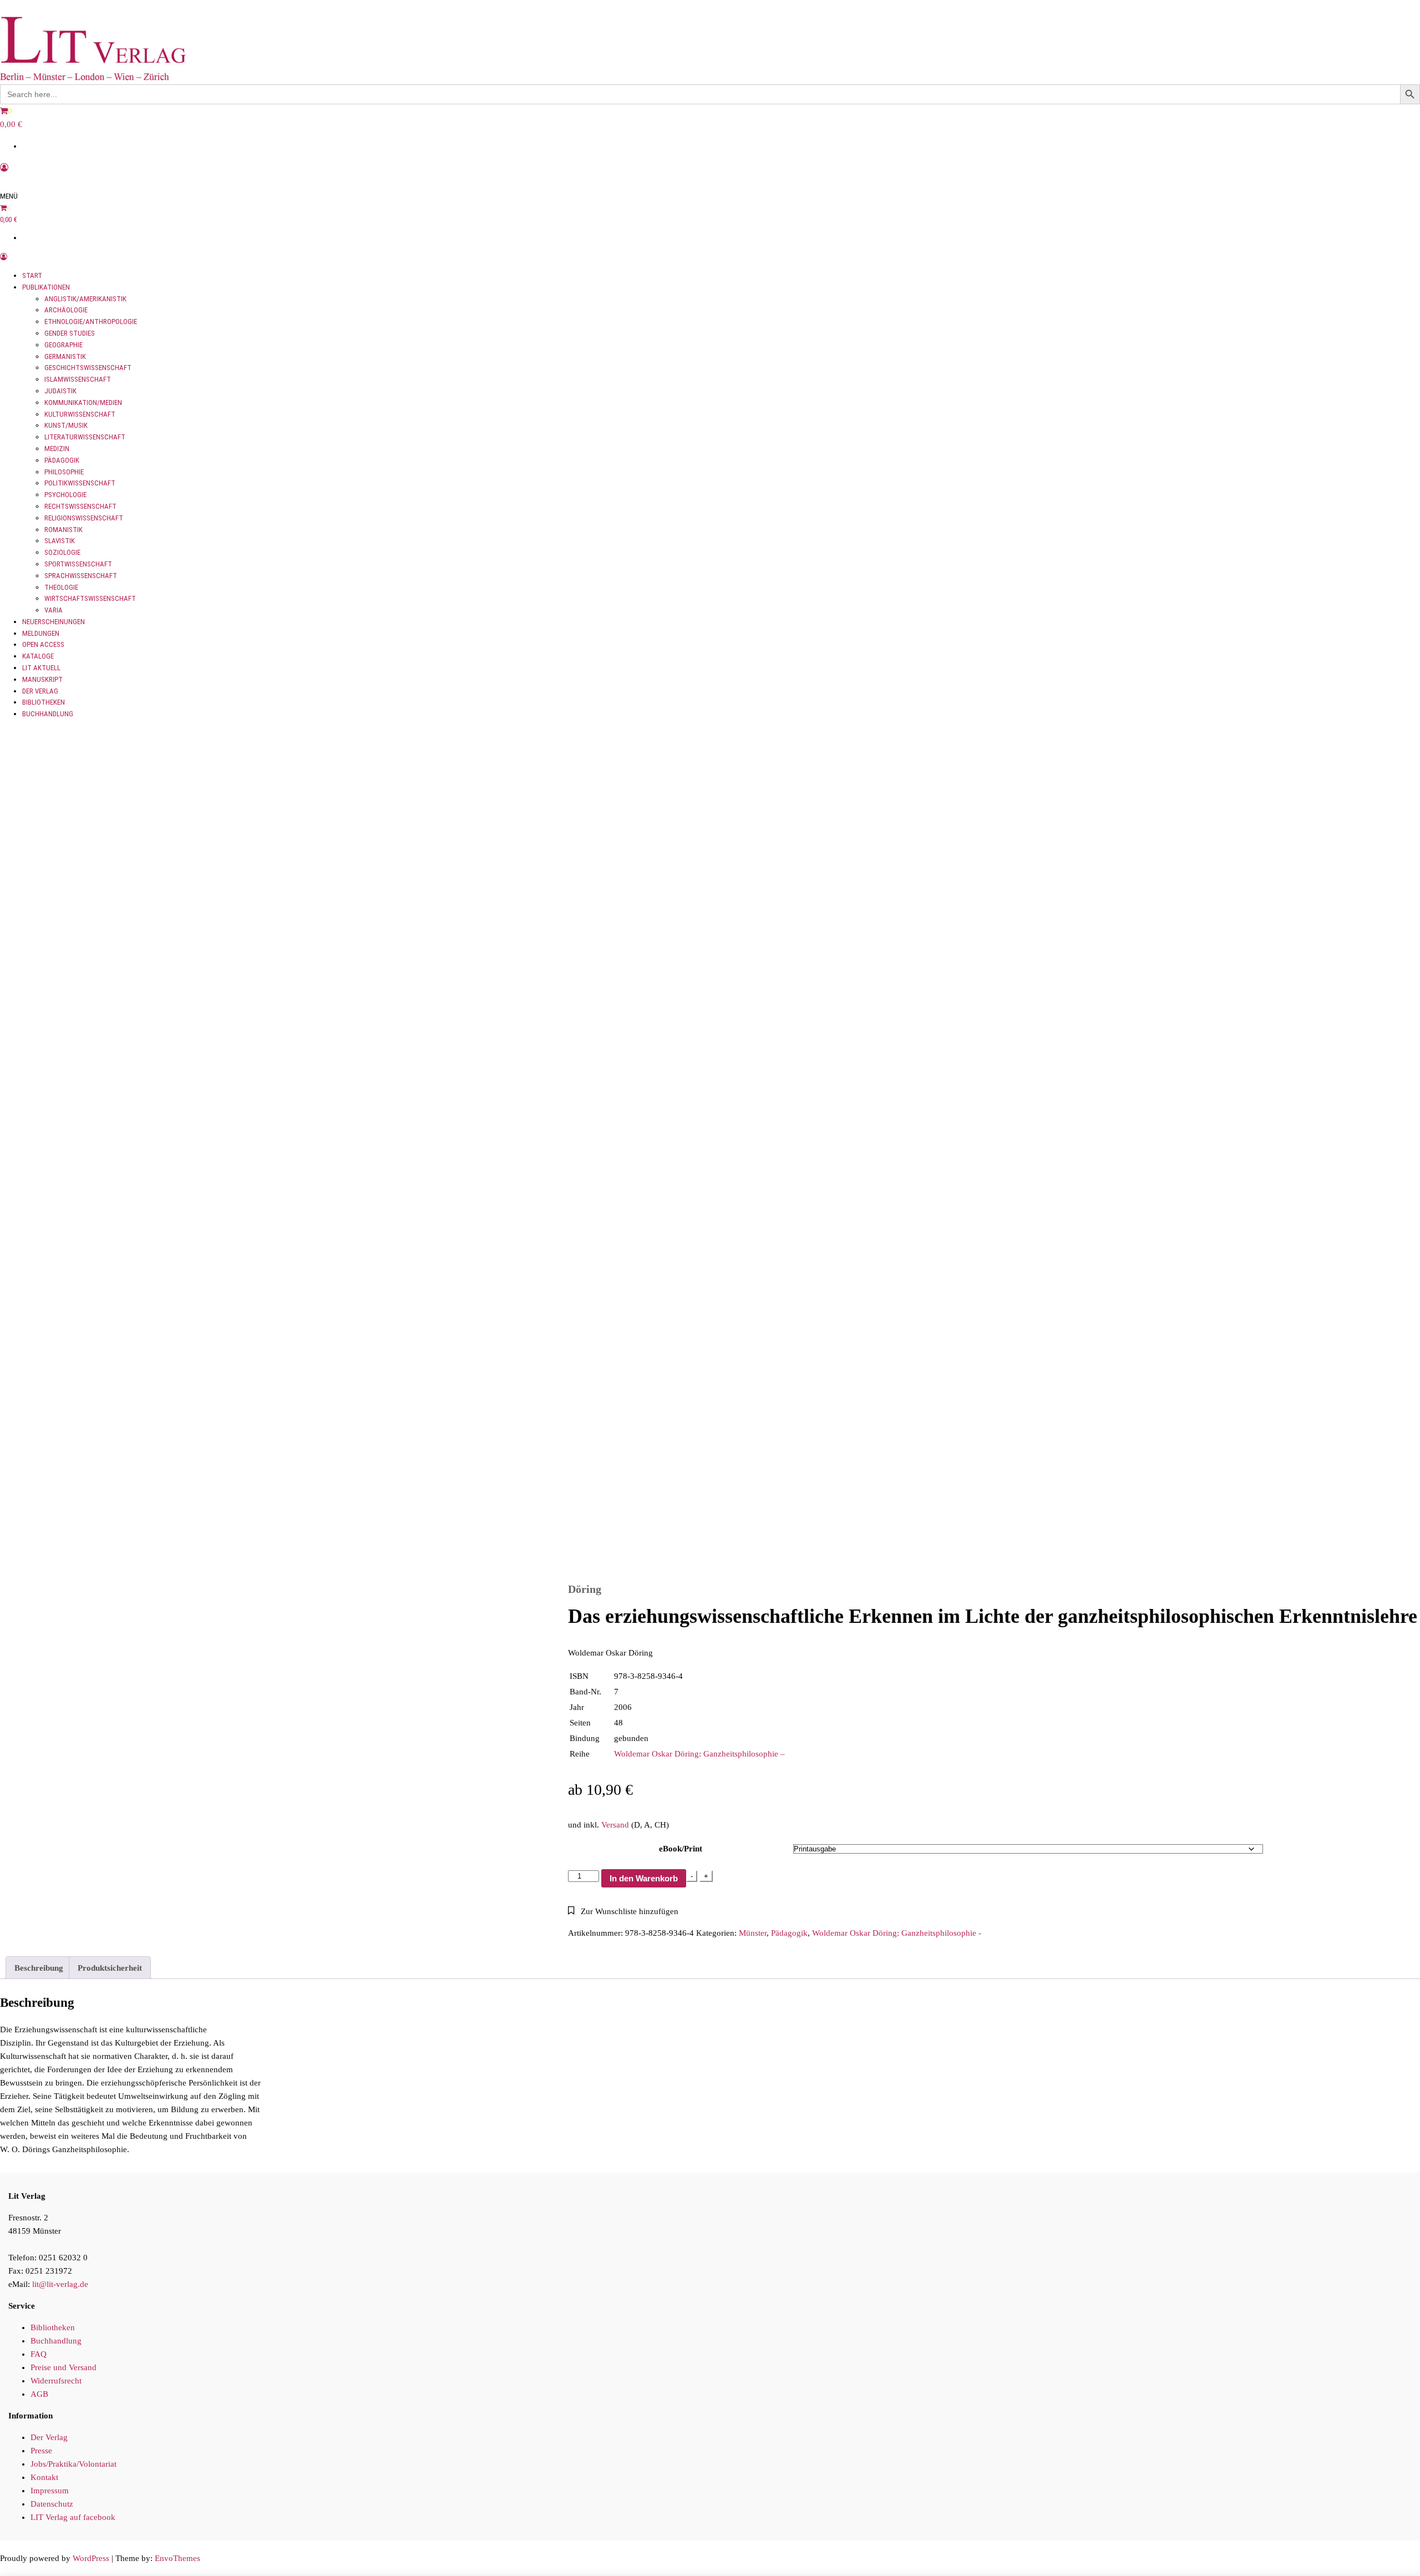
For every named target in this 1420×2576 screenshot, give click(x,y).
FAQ (39, 2354)
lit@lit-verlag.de (60, 2284)
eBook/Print (681, 1849)
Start (32, 275)
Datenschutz (52, 2504)
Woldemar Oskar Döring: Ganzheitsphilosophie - (897, 1933)
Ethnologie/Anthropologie (91, 322)
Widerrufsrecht (56, 2381)
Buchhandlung (48, 714)
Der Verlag (40, 691)
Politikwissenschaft (80, 483)
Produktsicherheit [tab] (110, 1968)
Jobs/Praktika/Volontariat (73, 2464)
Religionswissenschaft (84, 518)
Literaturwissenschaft (85, 437)
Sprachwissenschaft (81, 576)
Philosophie (64, 472)
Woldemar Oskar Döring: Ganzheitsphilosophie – (699, 1754)
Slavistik (60, 541)
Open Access (43, 644)
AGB (39, 2394)
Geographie (64, 345)
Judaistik (60, 391)
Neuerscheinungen (54, 622)
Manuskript (42, 679)
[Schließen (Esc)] (1408, 12)
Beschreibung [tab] (39, 1968)
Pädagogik (62, 460)
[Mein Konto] (4, 168)
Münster (753, 1933)
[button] (623, 1911)
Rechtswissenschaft (80, 506)
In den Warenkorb (644, 1878)
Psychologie (65, 495)
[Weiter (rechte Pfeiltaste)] (1401, 1288)
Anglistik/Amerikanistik (85, 299)
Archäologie (66, 310)
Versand (615, 1825)
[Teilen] (1383, 12)
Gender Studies (70, 333)
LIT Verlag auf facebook (73, 2517)
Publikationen (46, 287)
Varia (54, 610)
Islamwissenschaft (78, 379)
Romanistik (64, 530)
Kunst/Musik (66, 425)
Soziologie (62, 552)
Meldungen (41, 633)
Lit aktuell (41, 668)
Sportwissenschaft (78, 564)
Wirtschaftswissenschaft (90, 598)
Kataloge (38, 656)
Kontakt (44, 2477)
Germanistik (65, 356)
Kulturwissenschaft (80, 414)
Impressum (50, 2491)
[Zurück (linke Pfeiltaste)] (19, 1288)
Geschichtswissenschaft (88, 368)
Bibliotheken (44, 702)
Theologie (61, 587)
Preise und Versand (64, 2367)
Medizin (57, 449)
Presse (41, 2451)
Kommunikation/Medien (83, 403)
